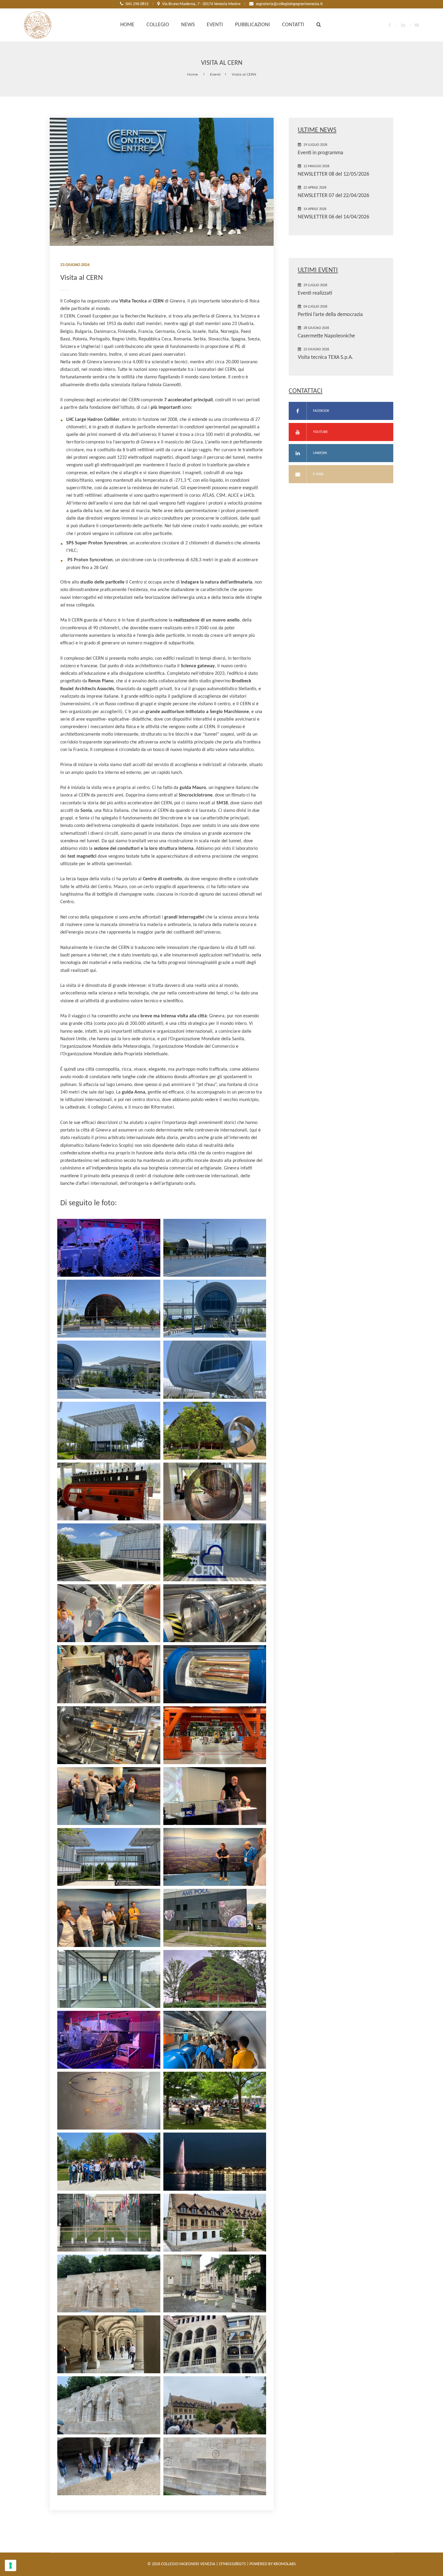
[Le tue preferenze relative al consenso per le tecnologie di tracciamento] (11, 2565)
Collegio (158, 25)
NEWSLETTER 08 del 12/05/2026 (333, 174)
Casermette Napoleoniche (326, 336)
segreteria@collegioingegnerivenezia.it (289, 4)
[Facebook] (390, 25)
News (188, 25)
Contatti (293, 25)
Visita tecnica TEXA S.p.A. (325, 357)
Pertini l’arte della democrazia (330, 315)
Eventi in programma (320, 153)
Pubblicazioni (253, 25)
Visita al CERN (244, 74)
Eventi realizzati (315, 293)
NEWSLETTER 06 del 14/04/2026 (333, 217)
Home (127, 25)
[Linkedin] (403, 25)
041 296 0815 (137, 4)
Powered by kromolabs (273, 2564)
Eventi (215, 25)
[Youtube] (417, 25)
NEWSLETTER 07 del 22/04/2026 (333, 196)
